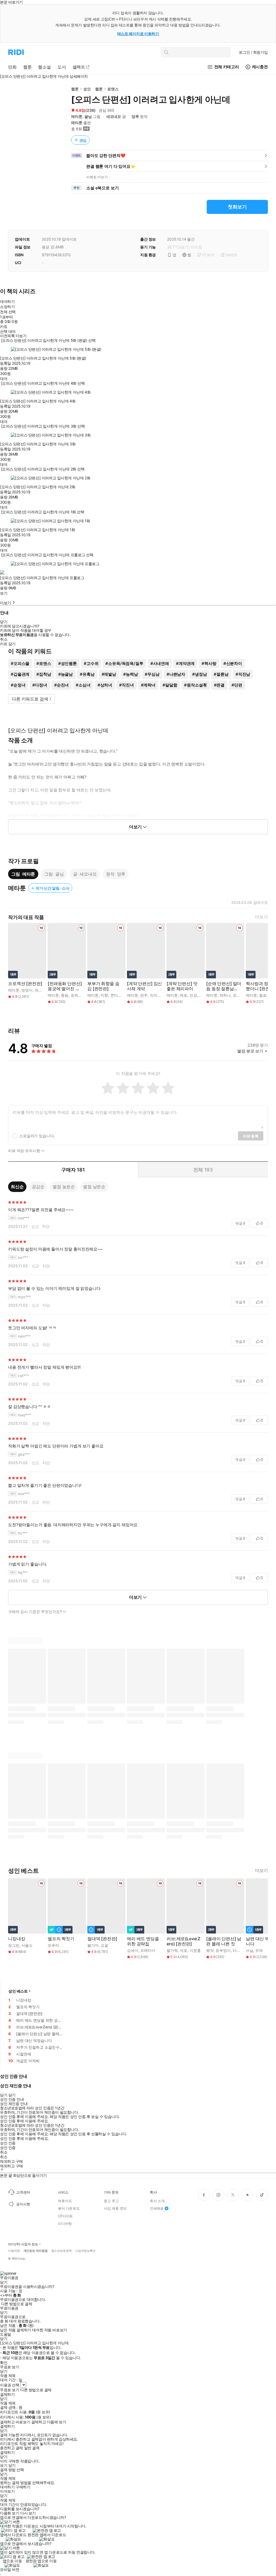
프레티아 (148, 1950)
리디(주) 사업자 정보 (23, 2244)
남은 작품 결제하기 (16, 2330)
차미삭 (156, 995)
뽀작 (210, 1950)
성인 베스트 (18, 1991)
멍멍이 (27, 990)
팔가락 (172, 1950)
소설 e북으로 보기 (103, 188)
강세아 (133, 1950)
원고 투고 (111, 2201)
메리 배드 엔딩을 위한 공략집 (143, 1941)
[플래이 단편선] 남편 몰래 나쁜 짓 (224, 1941)
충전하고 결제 (11, 2448)
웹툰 (75, 89)
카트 (4, 327)
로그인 (253, 52)
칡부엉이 (223, 1950)
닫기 (12, 2465)
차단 (46, 1226)
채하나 (225, 995)
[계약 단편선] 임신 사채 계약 (144, 986)
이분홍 (195, 1950)
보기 (4, 593)
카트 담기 (8, 644)
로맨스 (113, 89)
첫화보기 (237, 207)
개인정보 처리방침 (36, 2251)
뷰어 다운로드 (69, 2208)
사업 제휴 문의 (115, 2208)
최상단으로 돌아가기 (30, 2175)
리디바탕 (65, 2223)
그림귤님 (54, 874)
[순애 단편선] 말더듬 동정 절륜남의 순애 (224, 986)
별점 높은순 (64, 1187)
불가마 (93, 1945)
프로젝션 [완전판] (25, 984)
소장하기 (7, 307)
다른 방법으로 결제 (17, 2304)
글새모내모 (85, 874)
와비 (39, 990)
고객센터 (23, 2192)
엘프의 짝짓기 (61, 1939)
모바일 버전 (10, 2569)
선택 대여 (8, 332)
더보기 (261, 917)
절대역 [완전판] (102, 1939)
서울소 (27, 1945)
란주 (144, 995)
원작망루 (116, 874)
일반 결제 (32, 2448)
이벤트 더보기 (97, 177)
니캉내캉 (17, 1939)
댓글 (240, 1223)
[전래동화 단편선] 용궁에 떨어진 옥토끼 (65, 986)
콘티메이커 (120, 995)
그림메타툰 (23, 874)
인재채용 (157, 2208)
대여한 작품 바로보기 (49, 2330)
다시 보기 (28, 2513)
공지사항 (23, 2204)
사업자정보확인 (85, 2251)
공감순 (38, 1187)
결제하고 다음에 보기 (49, 2422)
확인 (4, 2363)
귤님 (88, 116)
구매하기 (23, 2487)
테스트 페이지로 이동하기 (138, 34)
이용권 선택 (10, 2385)
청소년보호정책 (61, 2251)
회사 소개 (157, 2201)
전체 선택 (8, 312)
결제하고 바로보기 (15, 2422)
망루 (135, 116)
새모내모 (114, 116)
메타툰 (77, 116)
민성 (193, 995)
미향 (104, 995)
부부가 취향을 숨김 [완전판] (103, 986)
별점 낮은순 (94, 1187)
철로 (263, 995)
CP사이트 (65, 2216)
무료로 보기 (10, 2390)
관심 (83, 140)
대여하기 (7, 301)
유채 (259, 1950)
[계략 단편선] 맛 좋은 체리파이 (182, 986)
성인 (87, 89)
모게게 (239, 995)
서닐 (250, 1950)
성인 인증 (8, 2143)
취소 (4, 639)
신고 (35, 1226)
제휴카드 (65, 2201)
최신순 (17, 1187)
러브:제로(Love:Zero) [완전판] (183, 1941)
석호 (184, 1950)
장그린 (14, 1945)
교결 (104, 1945)
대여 (4, 379)
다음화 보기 (10, 2513)
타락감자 (240, 1950)
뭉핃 (65, 995)
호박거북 (78, 995)
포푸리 (53, 1945)
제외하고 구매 (11, 2161)
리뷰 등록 (251, 1136)
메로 (184, 995)
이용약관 (14, 2251)
